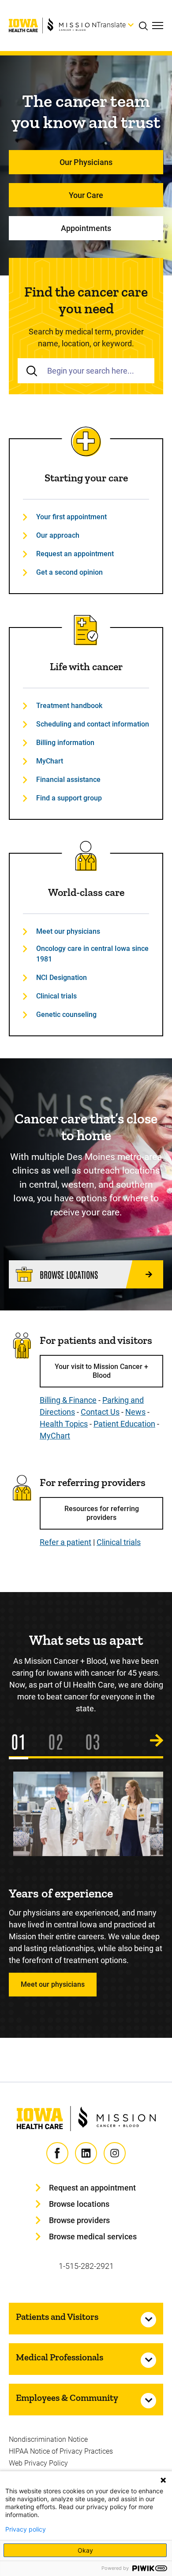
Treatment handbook (69, 706)
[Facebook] (57, 2153)
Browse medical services (93, 2237)
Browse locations (79, 2204)
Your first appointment (71, 517)
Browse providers (79, 2220)
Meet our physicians (68, 931)
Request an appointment (75, 554)
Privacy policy (26, 2529)
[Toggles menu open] (158, 26)
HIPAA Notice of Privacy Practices (61, 2451)
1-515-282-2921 (86, 2266)
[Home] (52, 26)
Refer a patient (65, 1542)
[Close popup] (163, 2480)
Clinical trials (56, 996)
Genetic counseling (66, 1015)
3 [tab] (96, 1741)
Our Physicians (86, 162)
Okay (85, 2550)
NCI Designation (62, 978)
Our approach (58, 535)
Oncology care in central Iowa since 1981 (92, 954)
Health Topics (64, 1424)
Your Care (86, 195)
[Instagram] (115, 2153)
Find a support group (69, 798)
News (135, 1412)
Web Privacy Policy (38, 2463)
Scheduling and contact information (93, 724)
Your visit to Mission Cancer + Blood (101, 1371)
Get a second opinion (69, 572)
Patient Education (124, 1424)
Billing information (65, 743)
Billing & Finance (68, 1400)
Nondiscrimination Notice (48, 2439)
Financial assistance (68, 780)
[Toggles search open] (146, 26)
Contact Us (100, 1412)
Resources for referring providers (102, 1513)
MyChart (50, 761)
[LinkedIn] (86, 2153)
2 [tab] (59, 1741)
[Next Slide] (157, 1741)
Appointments (86, 228)
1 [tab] (22, 1741)
